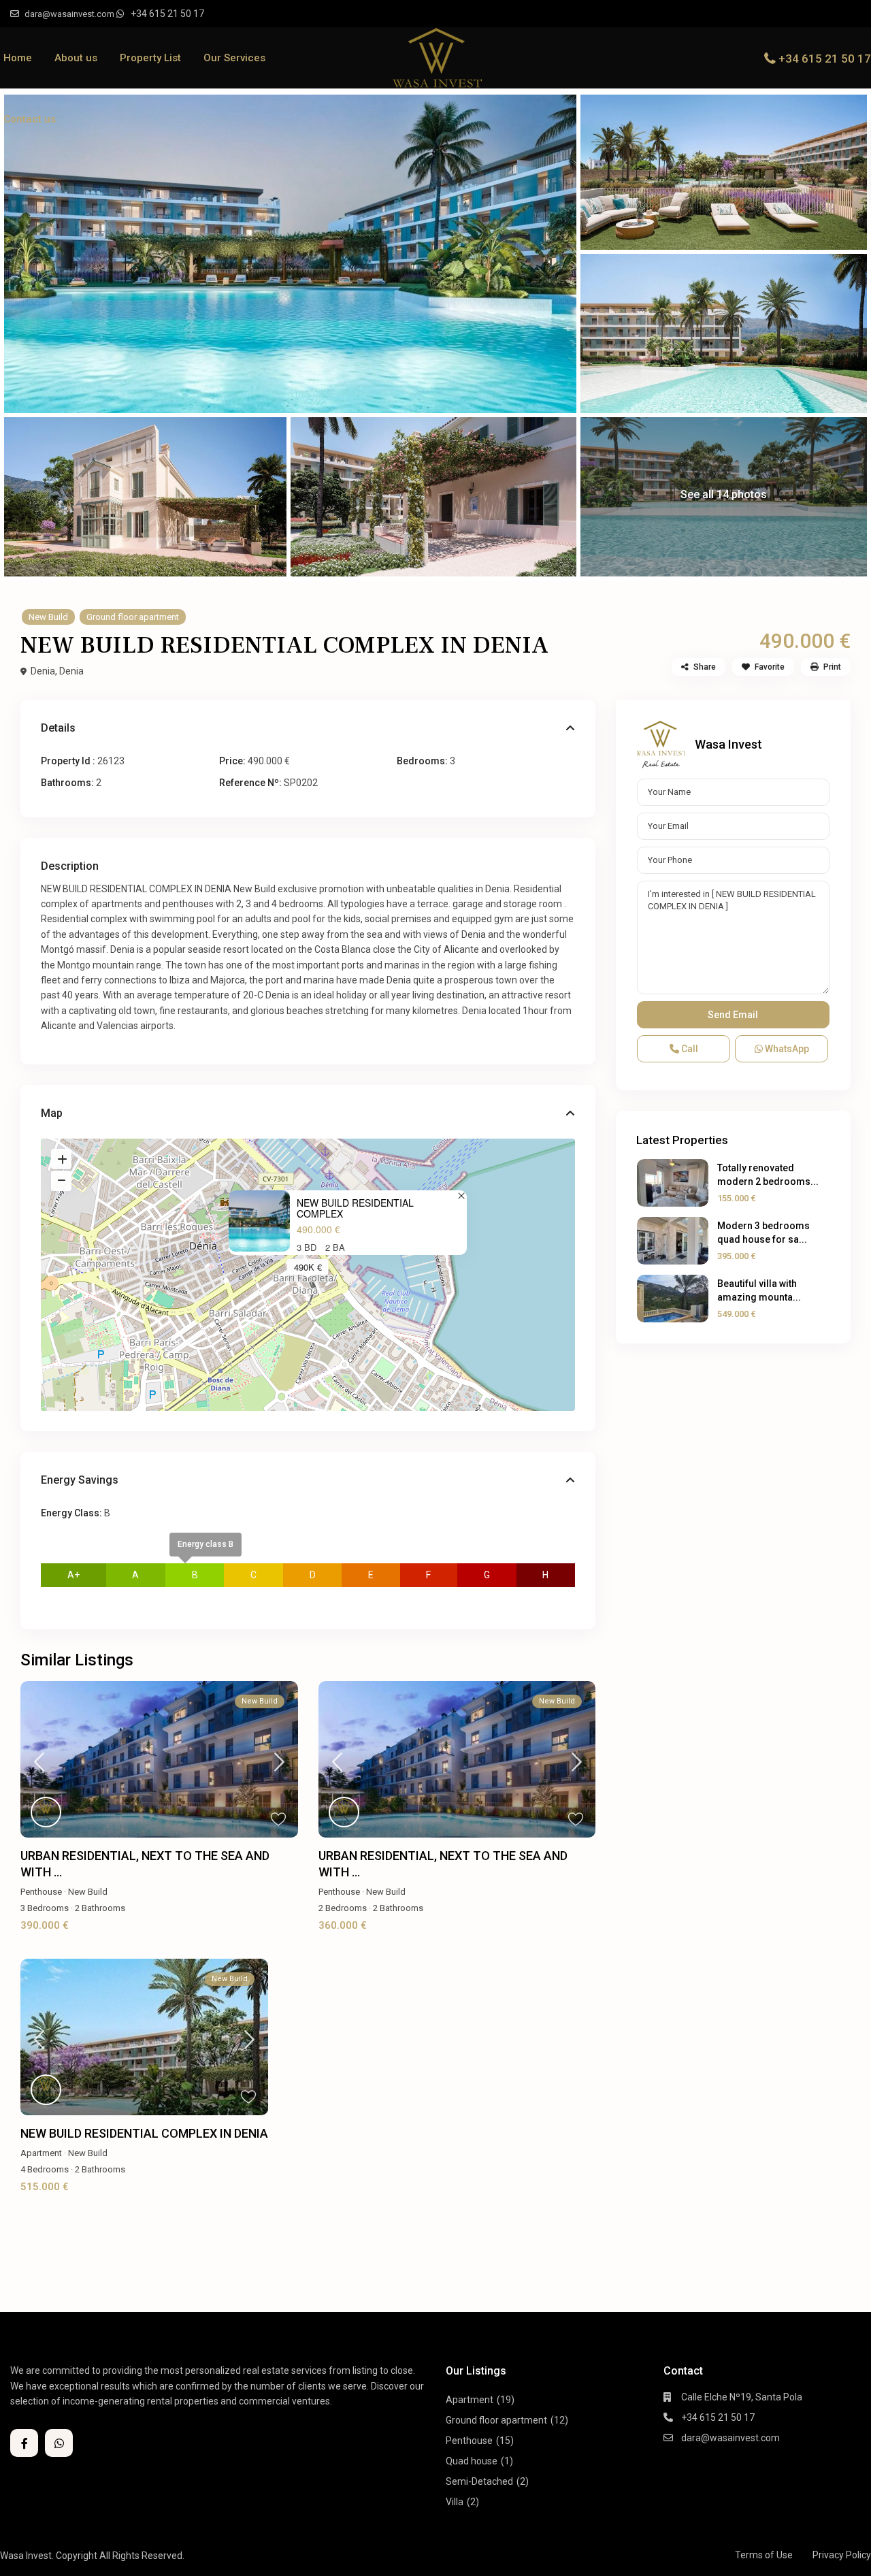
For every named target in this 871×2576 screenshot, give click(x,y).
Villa (455, 2502)
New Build (48, 617)
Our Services (234, 58)
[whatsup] (59, 2443)
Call (689, 1049)
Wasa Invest (728, 744)
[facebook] (24, 2443)
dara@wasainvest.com (730, 2438)
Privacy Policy (842, 2555)
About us (76, 58)
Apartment (41, 2153)
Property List (150, 58)
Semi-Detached (479, 2481)
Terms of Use (764, 2555)
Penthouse (41, 1892)
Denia (71, 671)
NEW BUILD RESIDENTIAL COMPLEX (355, 1209)
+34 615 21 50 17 (167, 14)
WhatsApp (786, 1049)
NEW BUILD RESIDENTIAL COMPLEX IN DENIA (144, 2133)
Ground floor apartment (133, 617)
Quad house (472, 2461)
